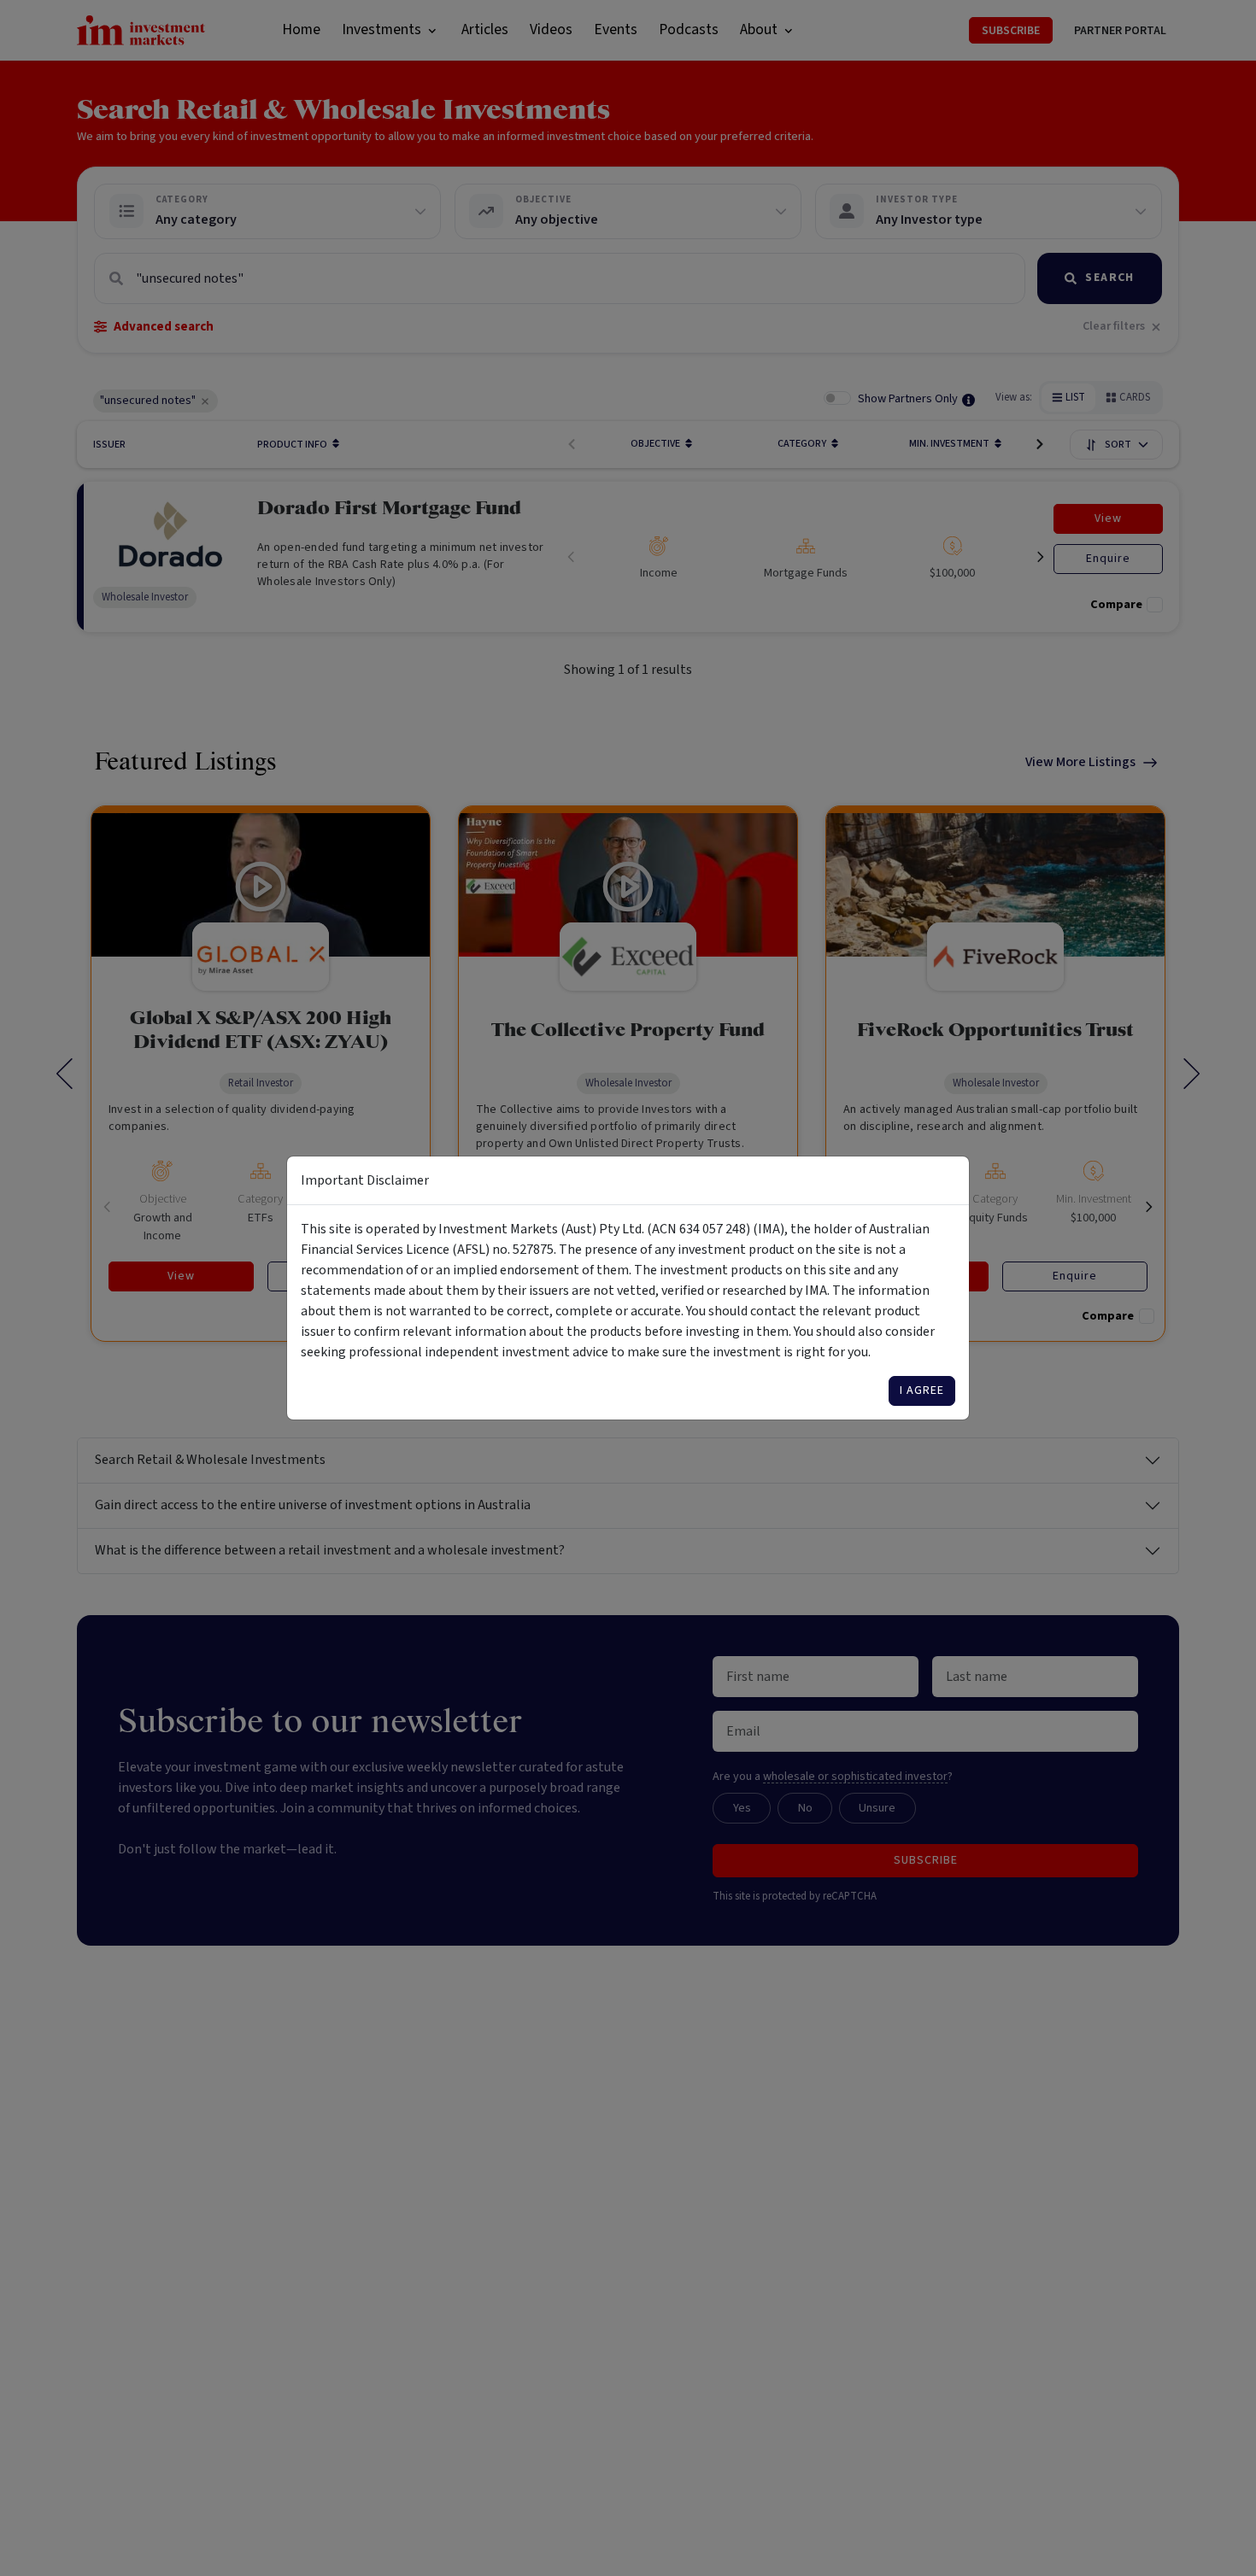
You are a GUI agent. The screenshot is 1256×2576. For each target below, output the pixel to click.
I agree (922, 1390)
